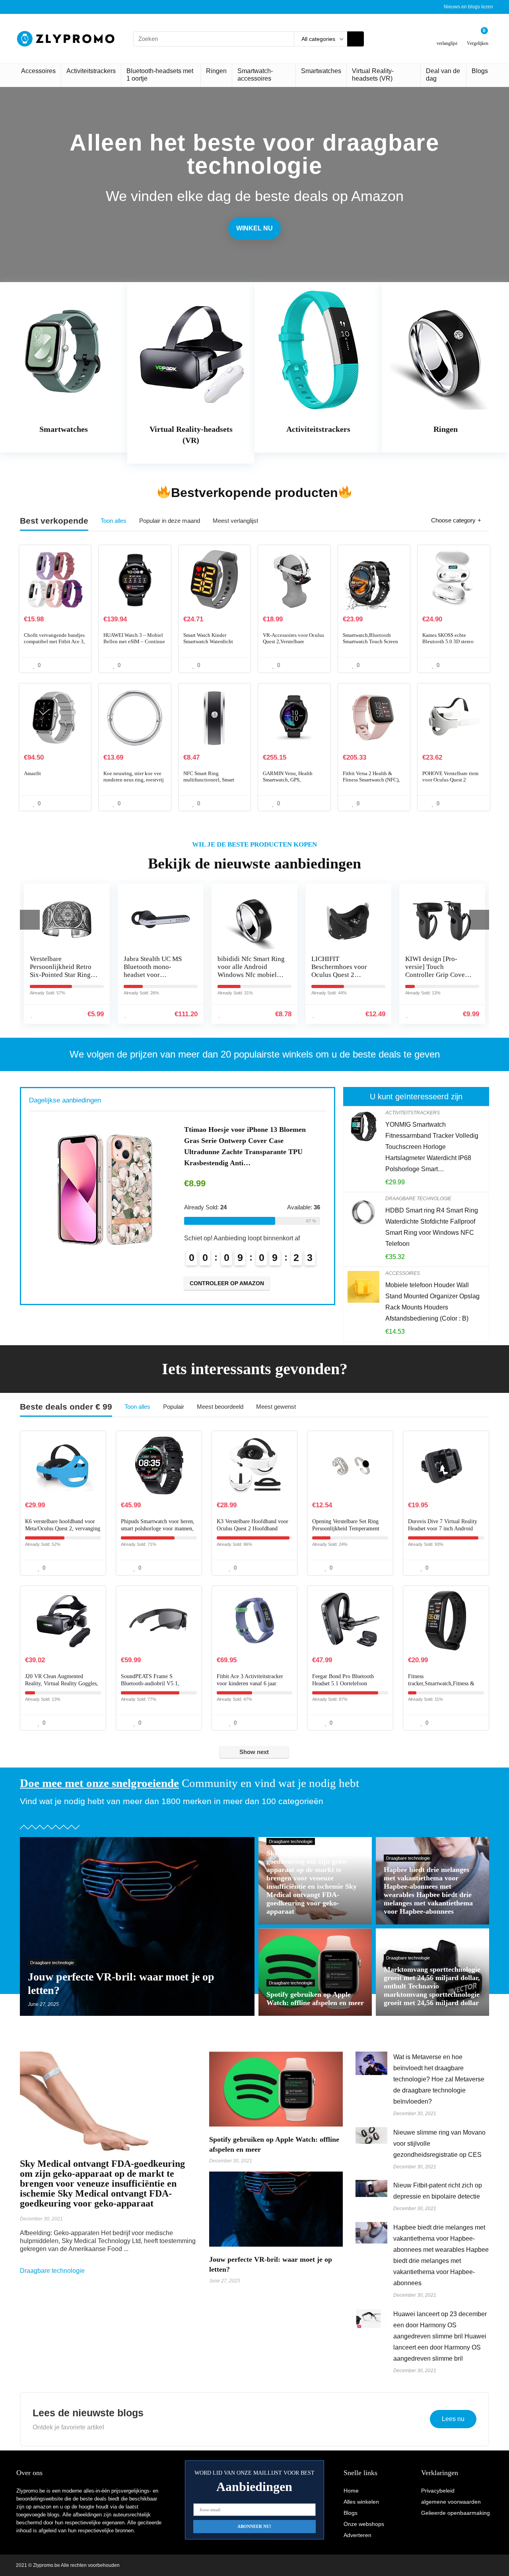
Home (351, 2491)
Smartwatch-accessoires (255, 75)
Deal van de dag (443, 75)
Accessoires (38, 71)
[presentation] (30, 920)
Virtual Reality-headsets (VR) (373, 75)
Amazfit (32, 773)
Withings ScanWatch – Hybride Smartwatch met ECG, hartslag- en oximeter (437, 971)
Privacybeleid (438, 2491)
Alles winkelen (361, 2502)
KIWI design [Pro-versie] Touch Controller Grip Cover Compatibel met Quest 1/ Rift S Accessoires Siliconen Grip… (343, 979)
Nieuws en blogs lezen (468, 7)
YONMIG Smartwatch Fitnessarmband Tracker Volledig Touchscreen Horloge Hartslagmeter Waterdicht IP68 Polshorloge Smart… (432, 1147)
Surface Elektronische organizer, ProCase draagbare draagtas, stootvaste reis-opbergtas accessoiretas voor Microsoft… (248, 1141)
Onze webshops (364, 2524)
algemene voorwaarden (451, 2502)
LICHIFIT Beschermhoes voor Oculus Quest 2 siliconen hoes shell (245, 971)
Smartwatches (321, 71)
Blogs (480, 71)
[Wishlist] (447, 36)
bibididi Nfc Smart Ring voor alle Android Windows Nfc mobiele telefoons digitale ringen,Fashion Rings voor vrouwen (157, 979)
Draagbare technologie (418, 1199)
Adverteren (357, 2535)
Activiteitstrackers (91, 71)
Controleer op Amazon (227, 1272)
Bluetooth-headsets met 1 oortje (160, 75)
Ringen (216, 71)
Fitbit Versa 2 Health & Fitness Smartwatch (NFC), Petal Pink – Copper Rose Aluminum (371, 783)
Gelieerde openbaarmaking (456, 2513)
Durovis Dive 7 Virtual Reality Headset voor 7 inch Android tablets (443, 1529)
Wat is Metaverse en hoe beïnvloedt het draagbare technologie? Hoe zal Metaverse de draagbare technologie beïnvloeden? (439, 2079)
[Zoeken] (356, 39)
